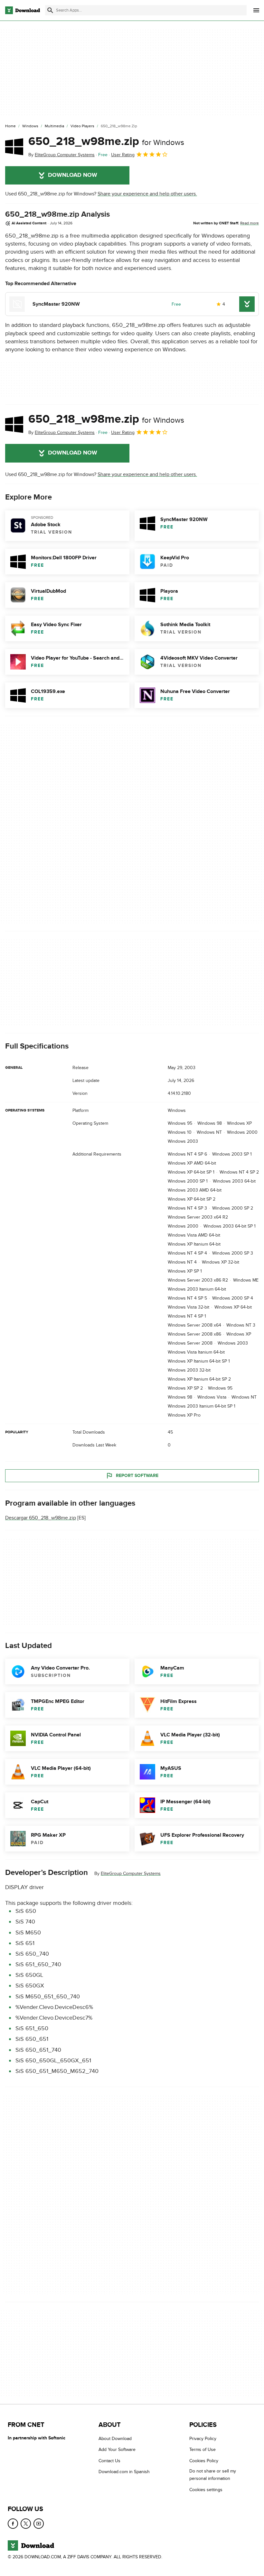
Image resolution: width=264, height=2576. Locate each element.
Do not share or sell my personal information (213, 2475)
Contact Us (109, 2461)
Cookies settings (206, 2489)
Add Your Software (117, 2450)
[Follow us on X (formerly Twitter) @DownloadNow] (26, 2524)
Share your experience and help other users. (147, 194)
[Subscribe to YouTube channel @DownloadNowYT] (39, 2524)
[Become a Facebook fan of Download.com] (13, 2524)
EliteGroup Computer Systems (131, 1873)
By (61, 155)
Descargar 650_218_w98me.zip (41, 1518)
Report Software (137, 1475)
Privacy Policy (203, 2439)
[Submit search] (50, 10)
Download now (73, 175)
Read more (250, 223)
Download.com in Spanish (124, 2472)
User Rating (123, 155)
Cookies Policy (204, 2461)
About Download (115, 2439)
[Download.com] (23, 10)
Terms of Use (203, 2450)
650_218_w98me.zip (106, 141)
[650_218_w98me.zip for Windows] (14, 147)
